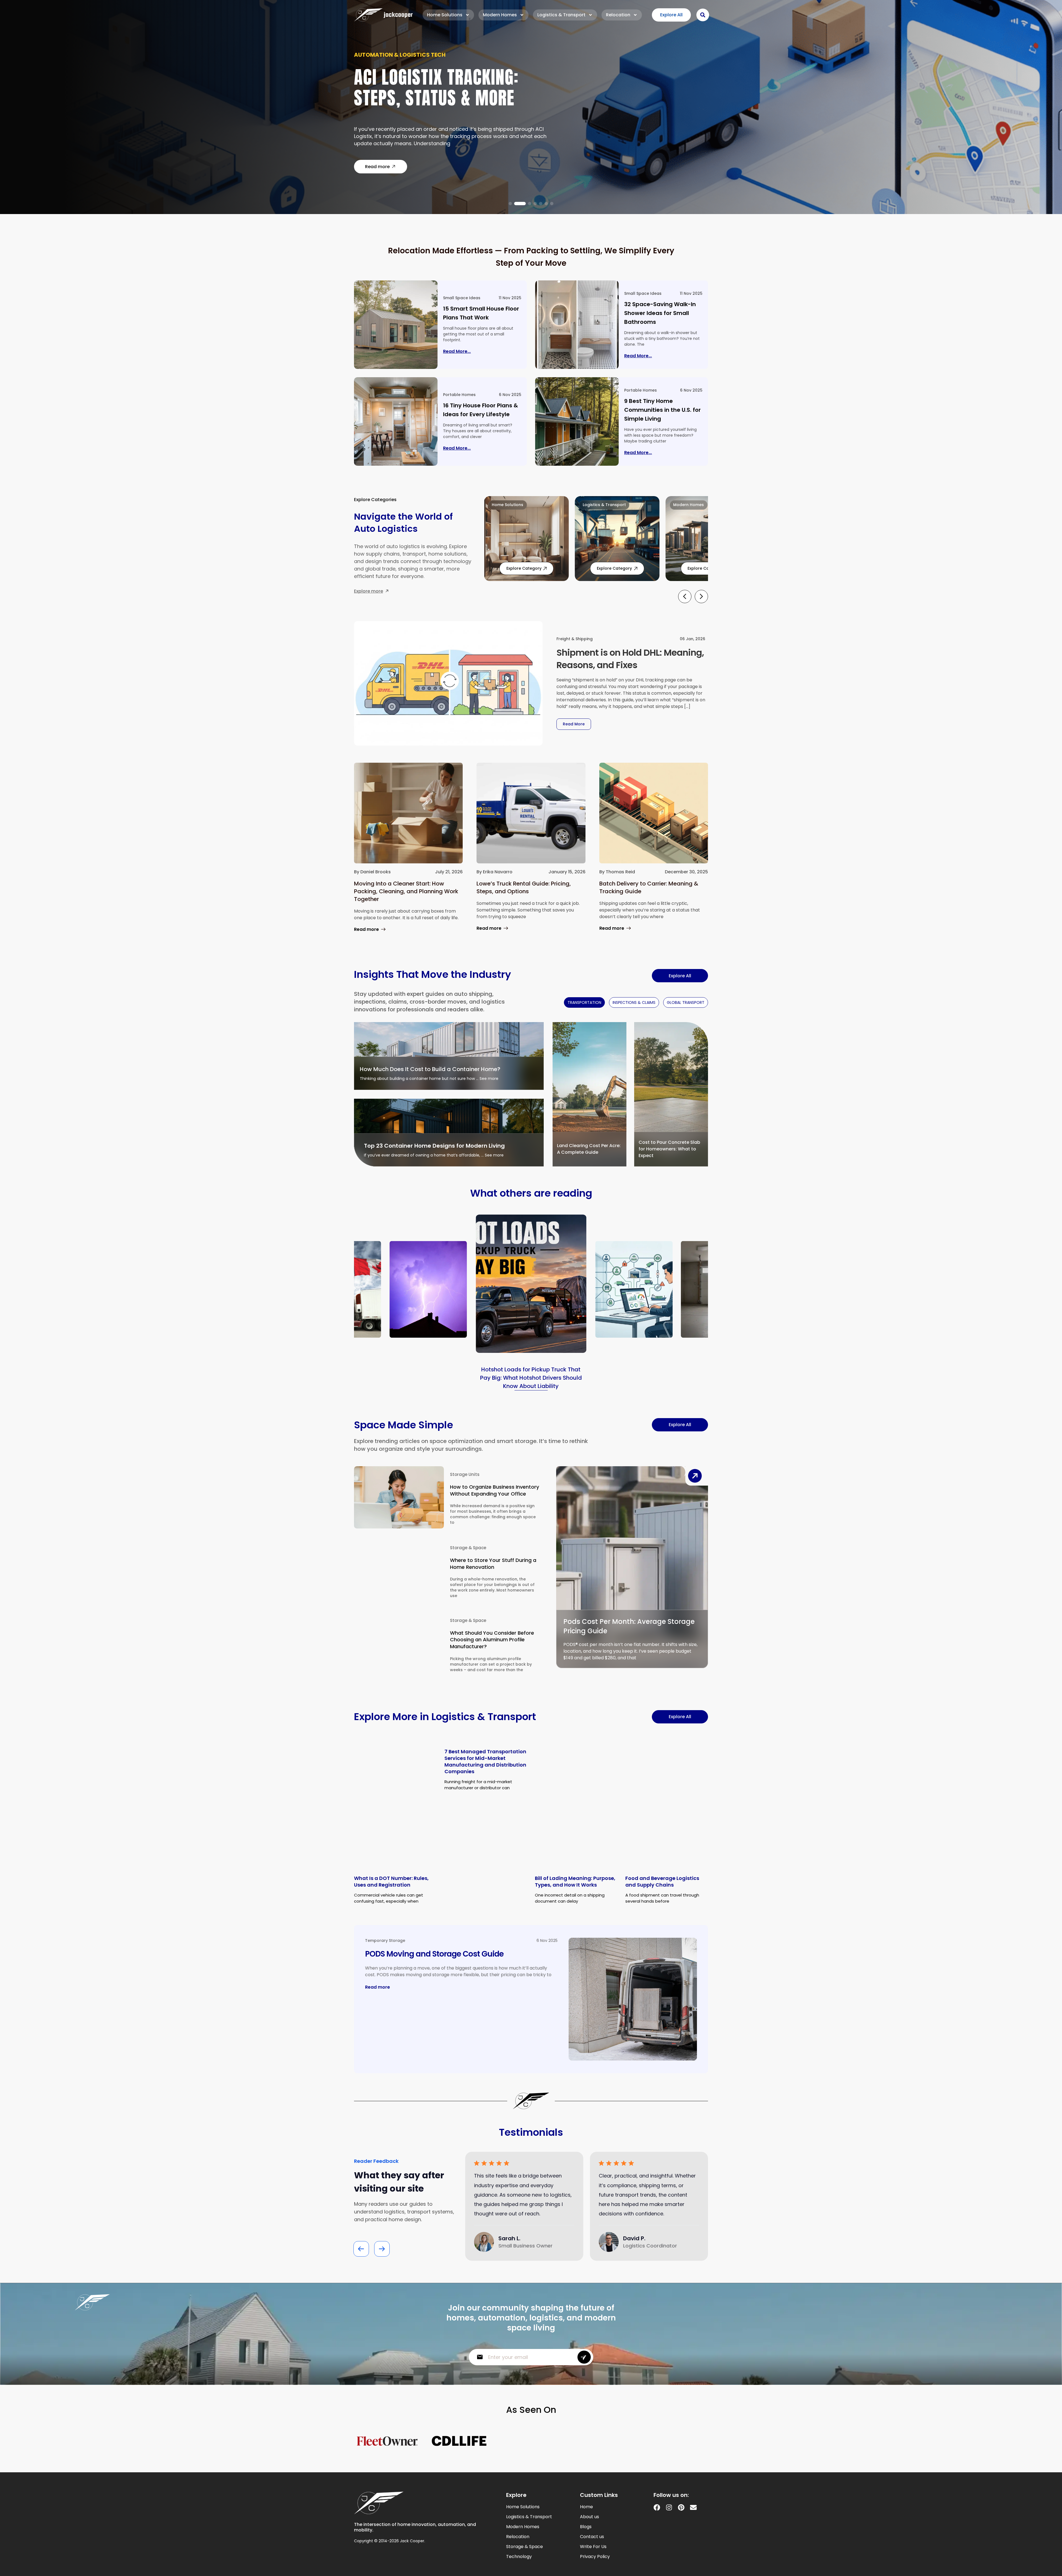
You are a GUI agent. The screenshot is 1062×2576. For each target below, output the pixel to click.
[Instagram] (669, 2507)
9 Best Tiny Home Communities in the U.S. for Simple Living (663, 410)
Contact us (592, 2537)
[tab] (584, 1002)
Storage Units (465, 1474)
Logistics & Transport (561, 15)
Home (586, 2507)
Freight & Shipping (575, 639)
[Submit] (584, 2357)
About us (589, 2517)
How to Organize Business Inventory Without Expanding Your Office (494, 1490)
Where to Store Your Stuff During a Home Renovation (493, 1564)
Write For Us (593, 2547)
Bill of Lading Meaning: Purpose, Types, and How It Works (575, 1881)
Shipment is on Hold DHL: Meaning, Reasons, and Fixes (630, 659)
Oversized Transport (387, 58)
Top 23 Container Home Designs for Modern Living (434, 1146)
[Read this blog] (396, 325)
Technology (519, 2557)
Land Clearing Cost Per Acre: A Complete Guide (589, 1149)
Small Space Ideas (462, 298)
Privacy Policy (595, 2557)
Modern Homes (500, 15)
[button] (510, 204)
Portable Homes (459, 395)
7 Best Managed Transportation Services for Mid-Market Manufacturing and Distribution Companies (485, 1761)
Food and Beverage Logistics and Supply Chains (662, 1881)
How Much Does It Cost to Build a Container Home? (430, 1069)
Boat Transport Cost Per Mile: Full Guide (448, 91)
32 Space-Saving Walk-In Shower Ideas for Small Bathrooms (660, 313)
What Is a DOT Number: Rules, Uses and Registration (391, 1881)
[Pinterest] (681, 2507)
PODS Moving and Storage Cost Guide (434, 1954)
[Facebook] (657, 2507)
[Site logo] (383, 15)
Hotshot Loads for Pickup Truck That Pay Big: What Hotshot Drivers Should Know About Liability (531, 1378)
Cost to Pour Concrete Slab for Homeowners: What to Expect (669, 1149)
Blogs (586, 2527)
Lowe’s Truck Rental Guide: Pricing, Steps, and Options (524, 887)
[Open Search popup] (703, 15)
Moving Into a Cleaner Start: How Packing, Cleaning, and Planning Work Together (406, 891)
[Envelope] (693, 2507)
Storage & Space (468, 1548)
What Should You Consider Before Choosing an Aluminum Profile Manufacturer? (492, 1640)
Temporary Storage (385, 1941)
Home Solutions (445, 15)
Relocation (618, 15)
